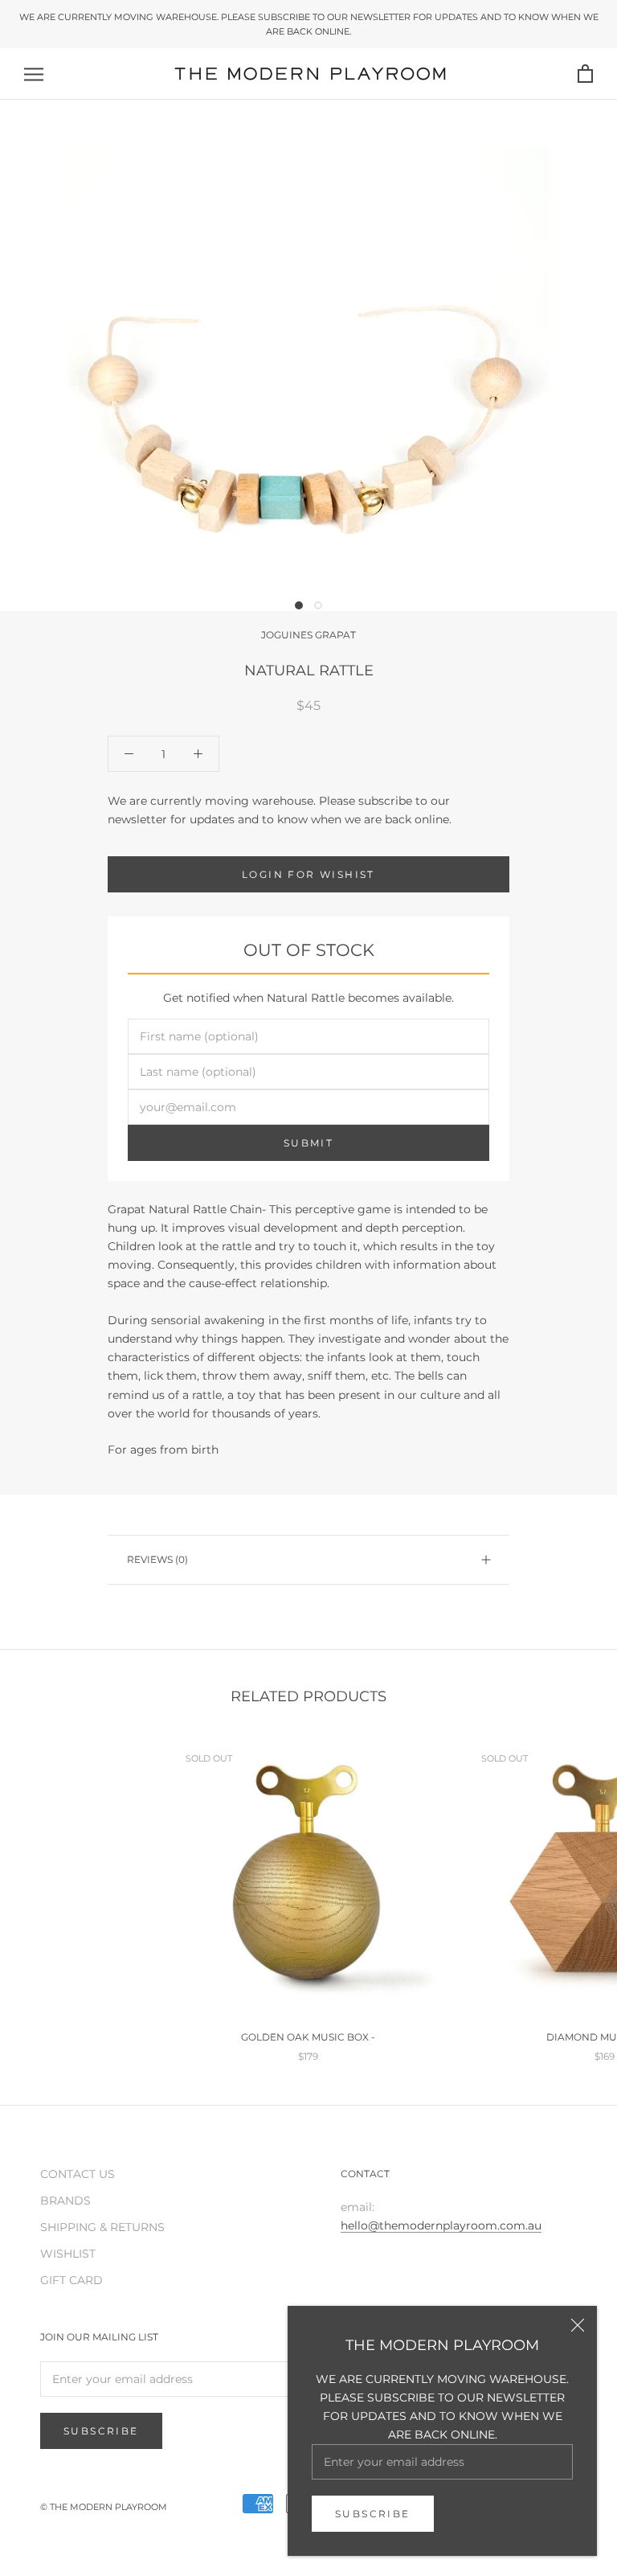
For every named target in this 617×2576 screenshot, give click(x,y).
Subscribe (373, 2514)
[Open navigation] (34, 74)
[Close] (578, 2325)
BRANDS (65, 2201)
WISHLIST (68, 2254)
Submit (308, 1143)
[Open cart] (585, 74)
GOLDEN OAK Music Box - (308, 2037)
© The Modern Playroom (104, 2507)
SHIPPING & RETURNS (102, 2227)
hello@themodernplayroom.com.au (441, 2225)
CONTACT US (78, 2174)
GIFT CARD (72, 2280)
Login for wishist (308, 874)
